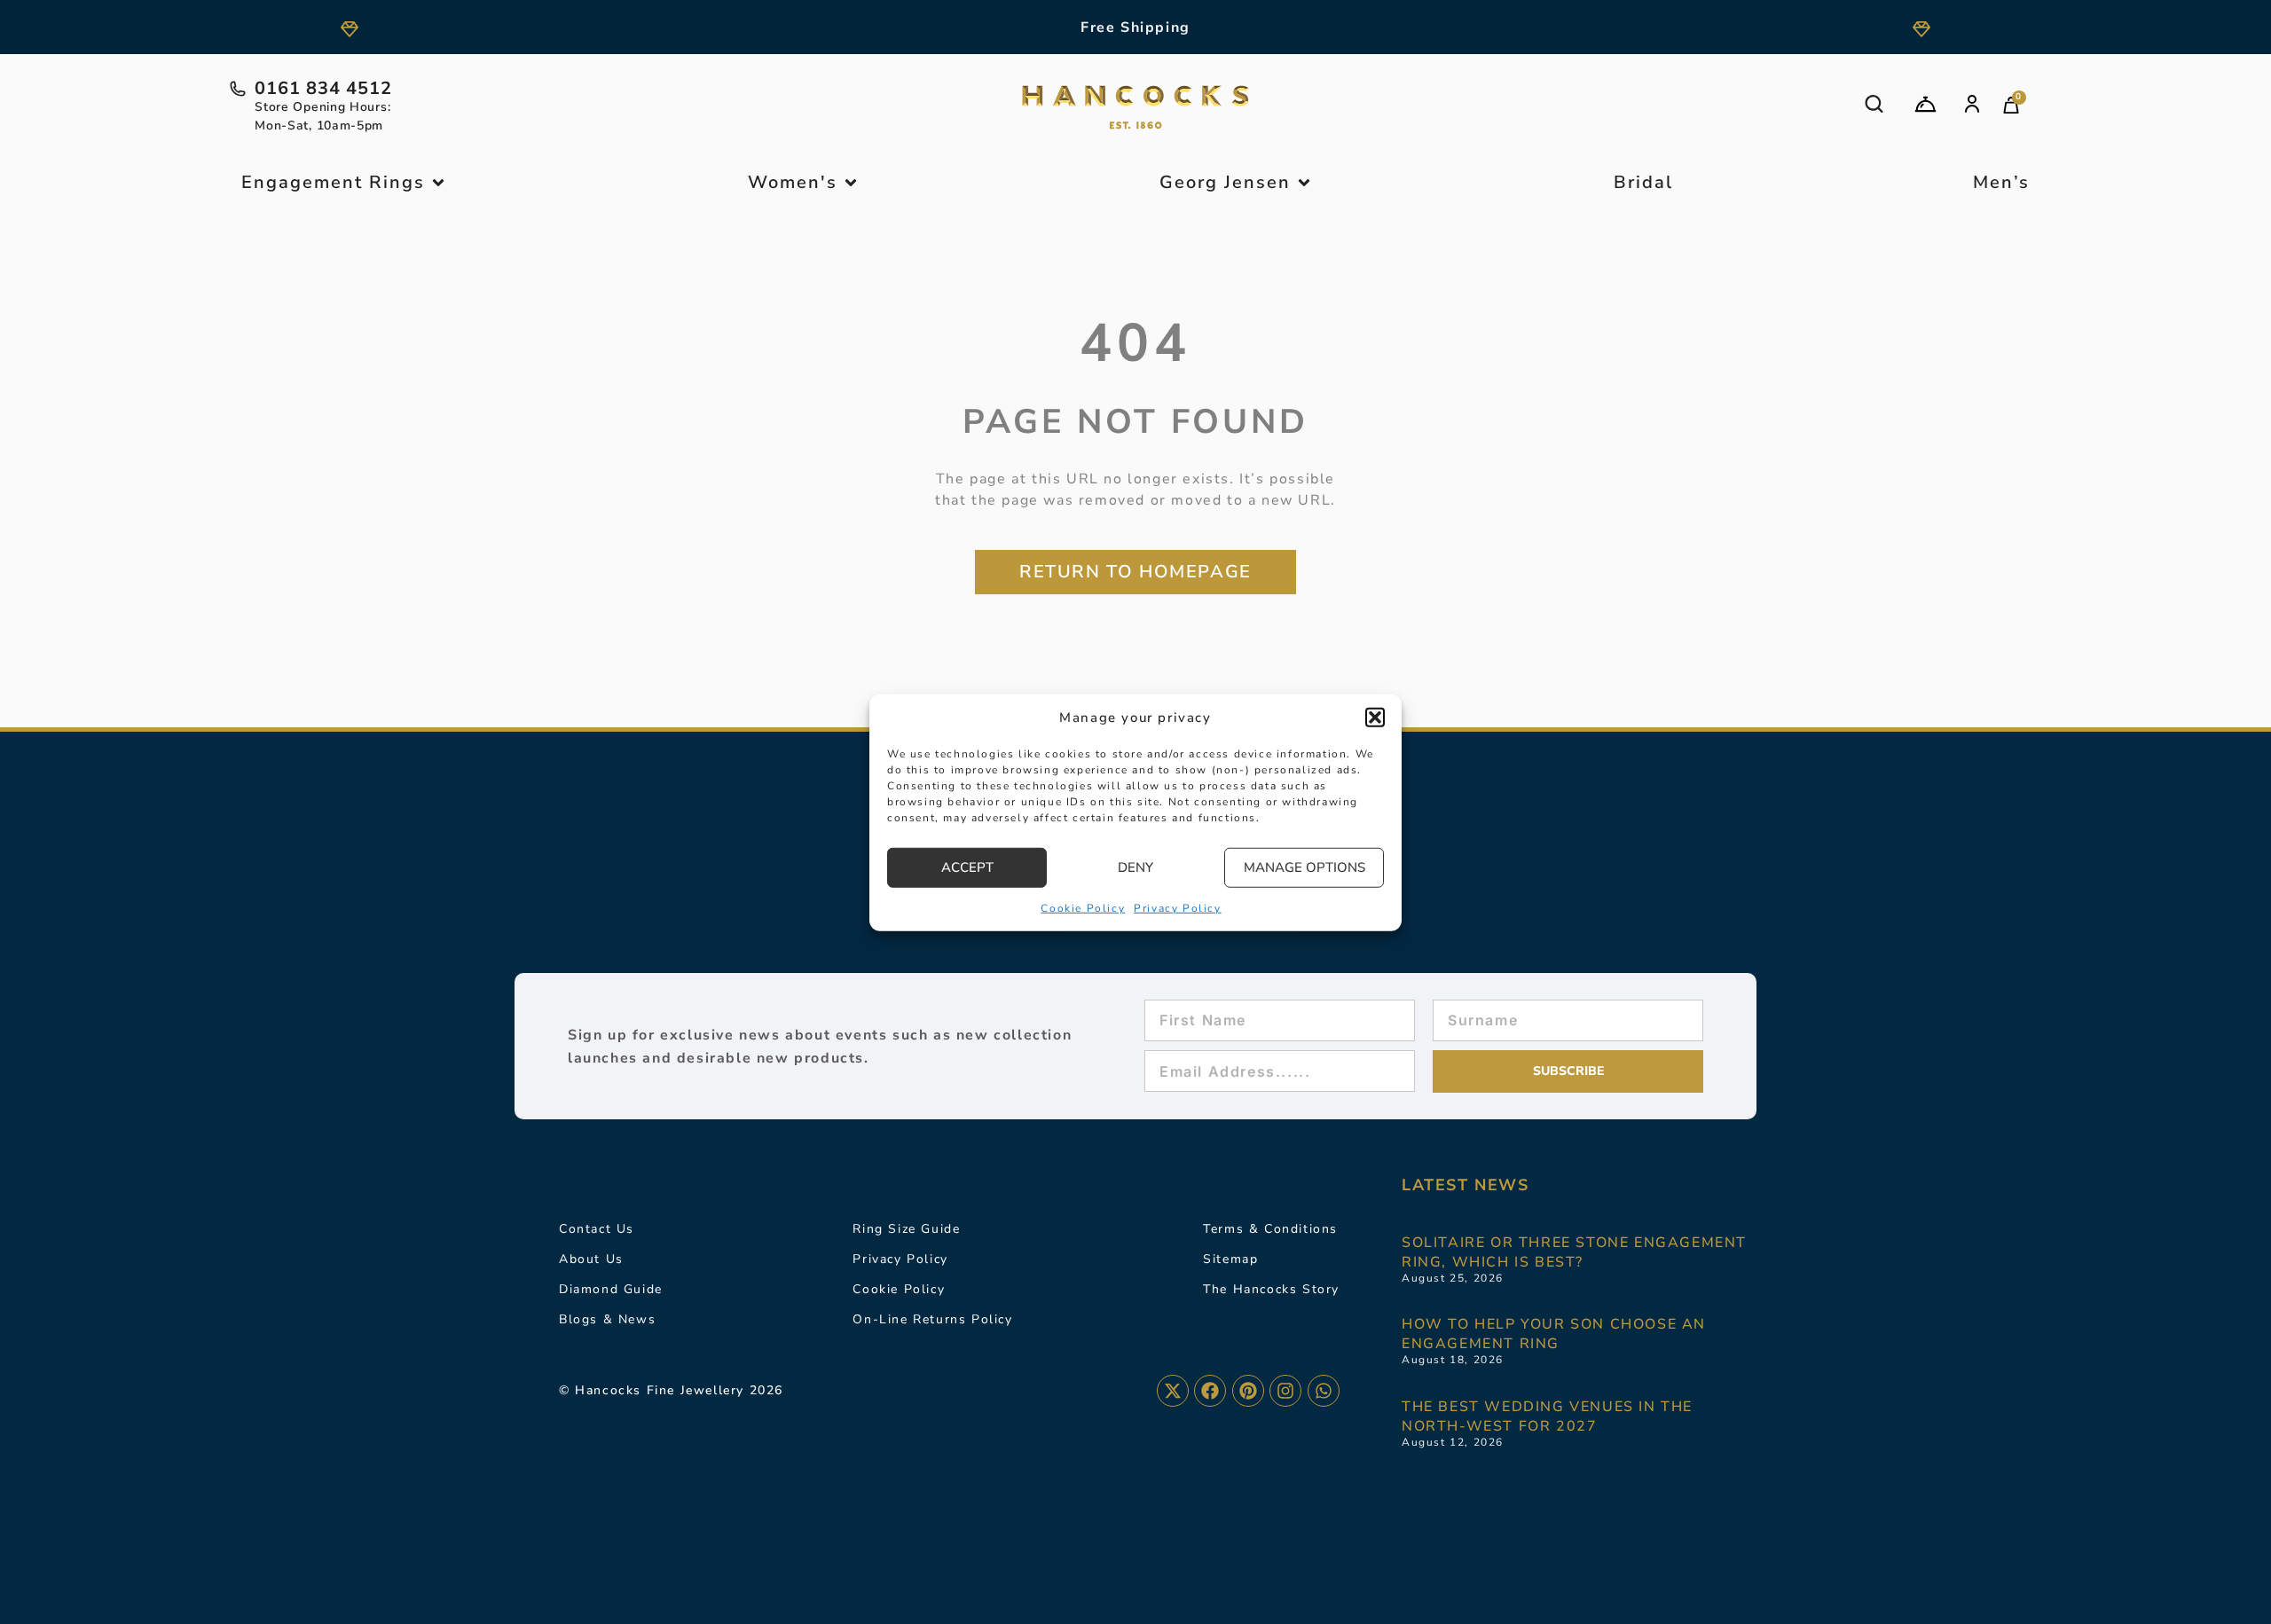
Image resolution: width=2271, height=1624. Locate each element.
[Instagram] (1285, 1391)
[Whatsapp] (1324, 1391)
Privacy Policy (1177, 907)
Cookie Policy (1083, 907)
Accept (967, 867)
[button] (1375, 718)
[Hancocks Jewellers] (1135, 107)
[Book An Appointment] (1925, 104)
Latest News (1466, 1185)
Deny (1135, 867)
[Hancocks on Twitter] (1173, 1391)
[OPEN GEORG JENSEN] (1304, 183)
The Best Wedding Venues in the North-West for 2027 (1547, 1416)
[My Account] (1972, 104)
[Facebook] (1210, 1391)
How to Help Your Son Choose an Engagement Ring (1554, 1334)
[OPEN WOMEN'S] (851, 183)
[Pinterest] (1248, 1391)
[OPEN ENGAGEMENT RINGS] (438, 183)
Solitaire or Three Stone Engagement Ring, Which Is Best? (1574, 1252)
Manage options (1304, 867)
